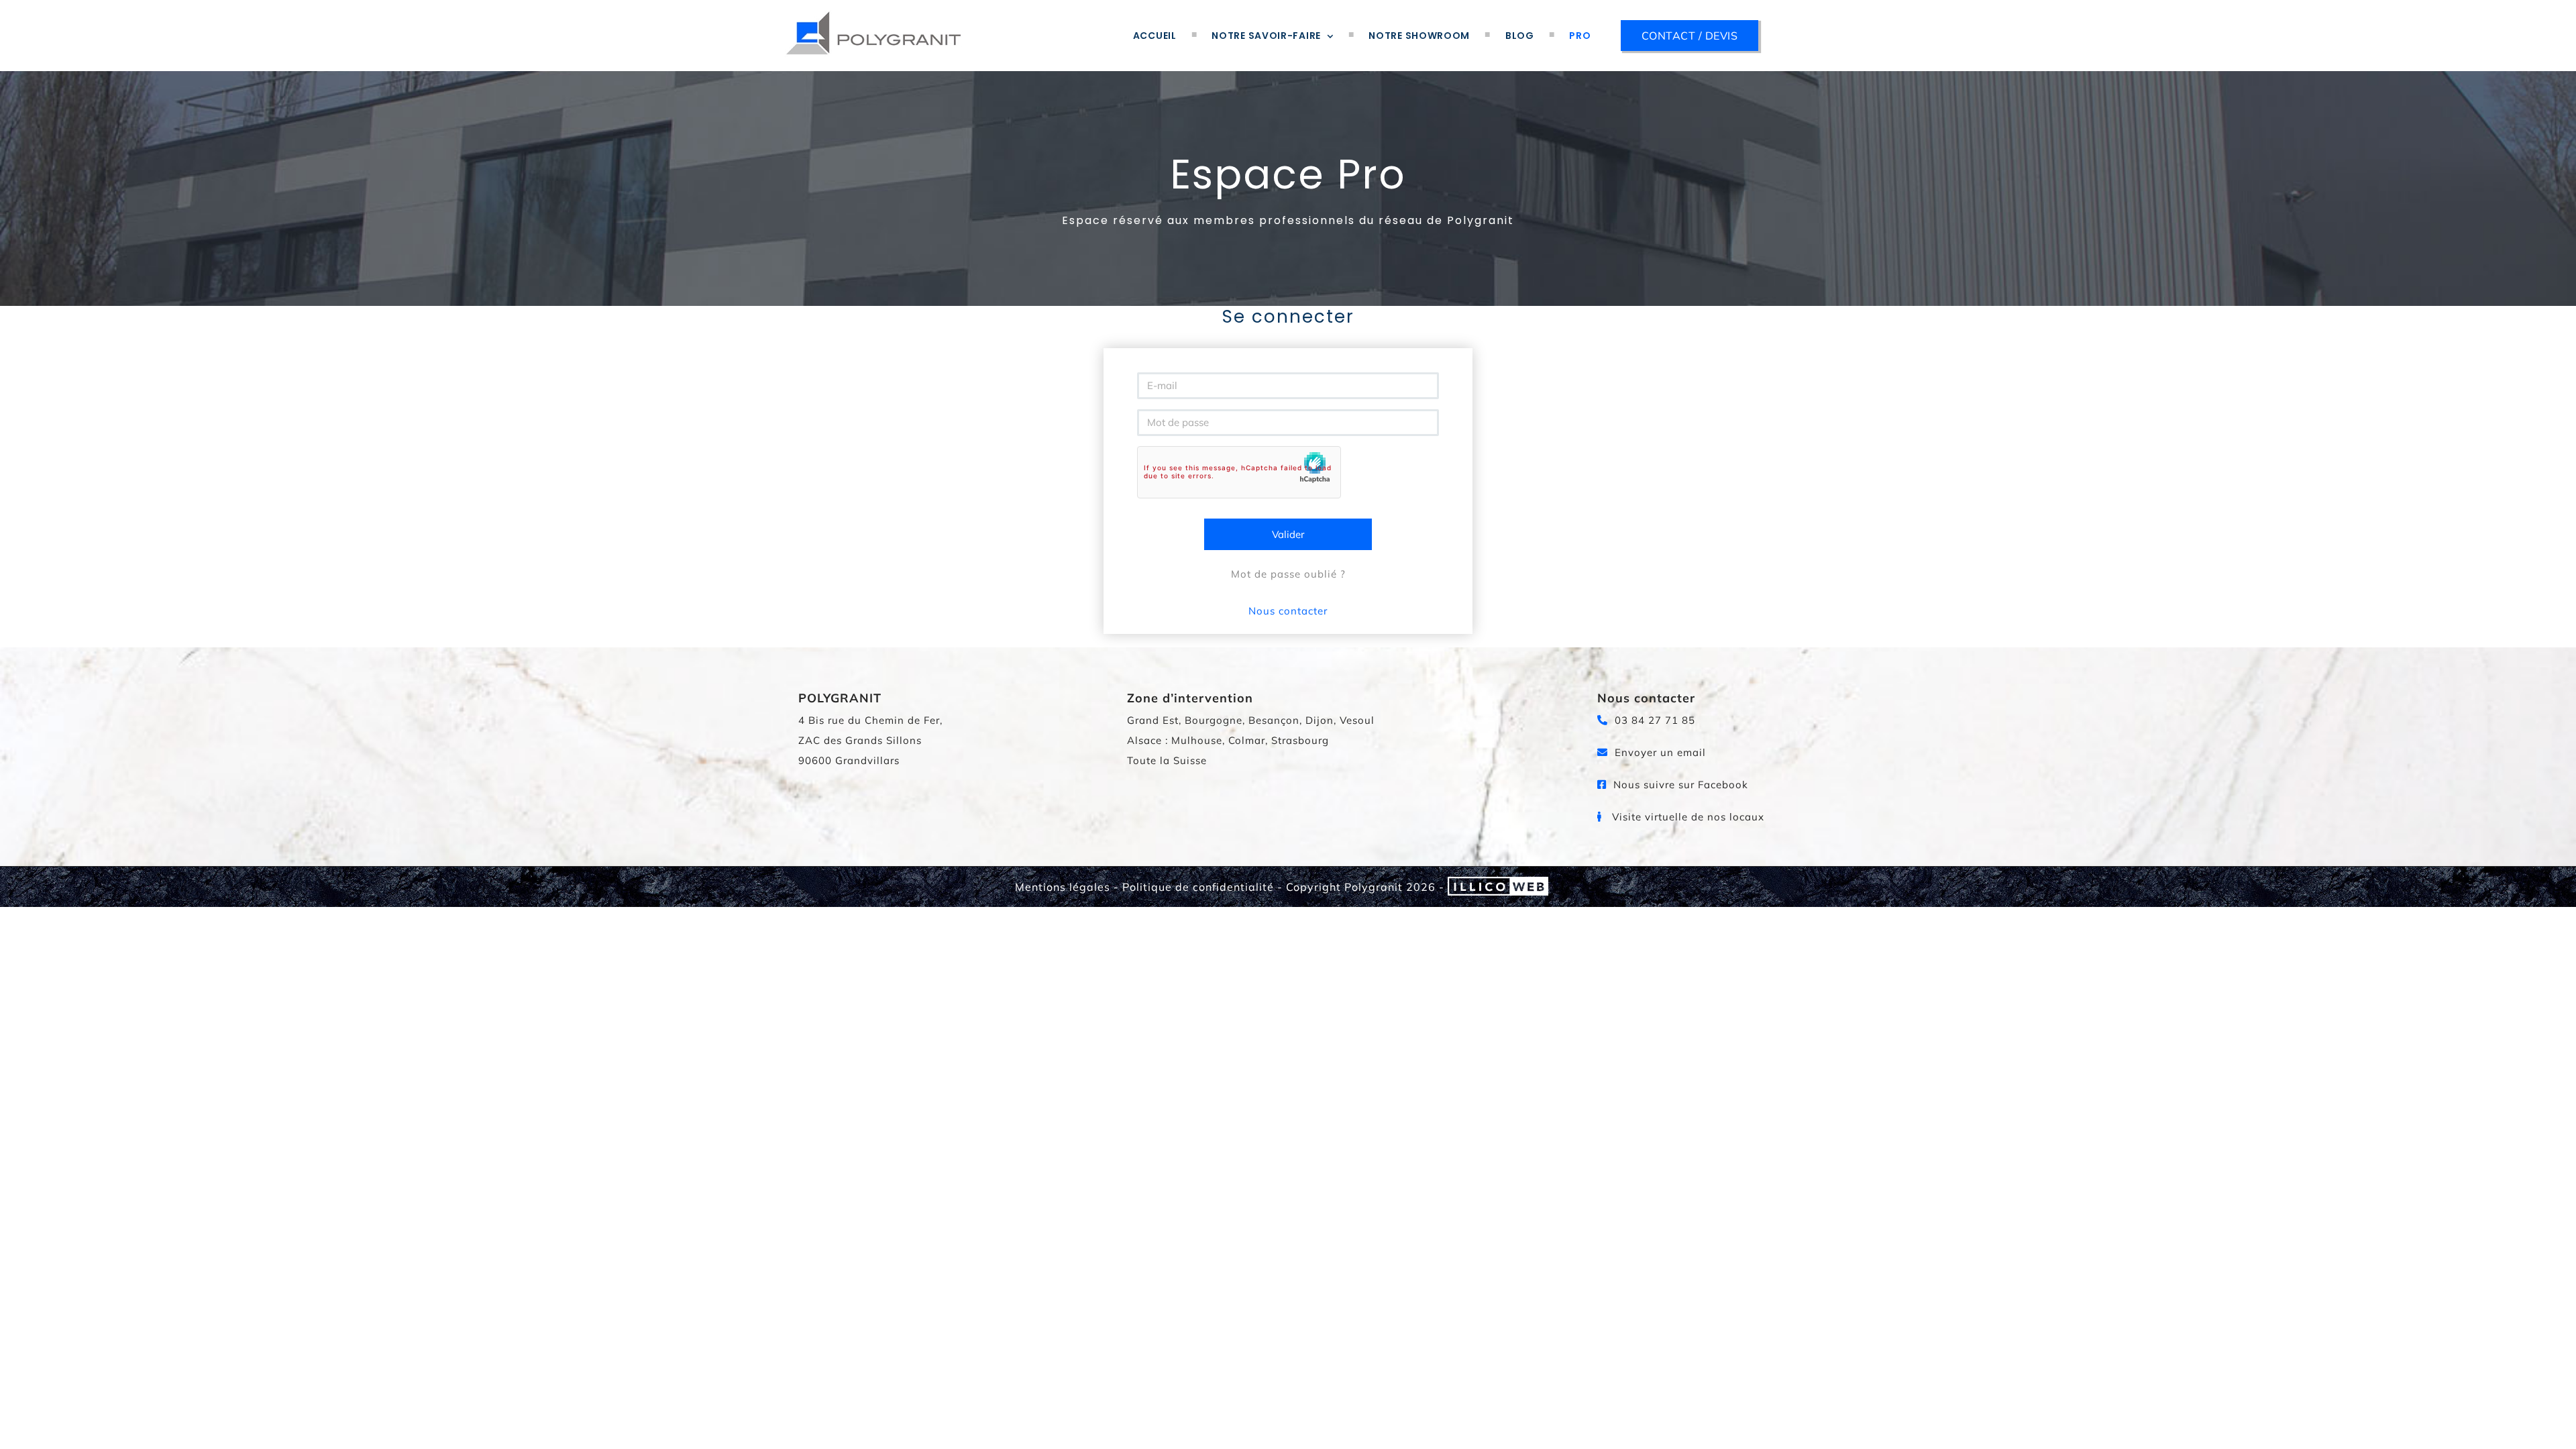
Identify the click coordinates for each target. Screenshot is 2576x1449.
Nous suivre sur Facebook (1679, 785)
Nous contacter (1288, 611)
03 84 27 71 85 (1653, 720)
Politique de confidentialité (1198, 887)
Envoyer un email (1659, 752)
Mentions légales (1063, 887)
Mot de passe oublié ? (1288, 574)
